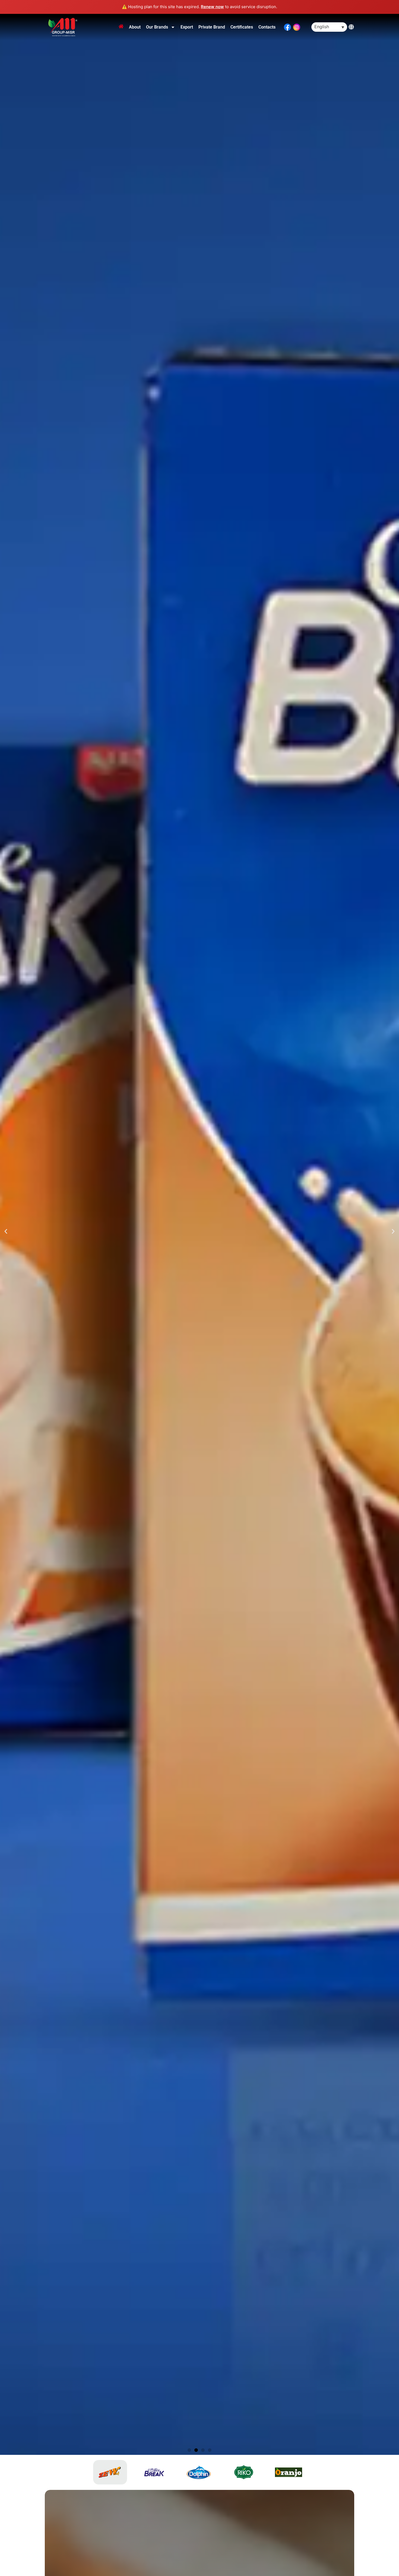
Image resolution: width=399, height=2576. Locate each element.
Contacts (267, 27)
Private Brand (212, 27)
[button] (6, 1231)
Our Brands (157, 27)
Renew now (212, 7)
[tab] (110, 2472)
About (135, 27)
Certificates (242, 27)
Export (187, 27)
